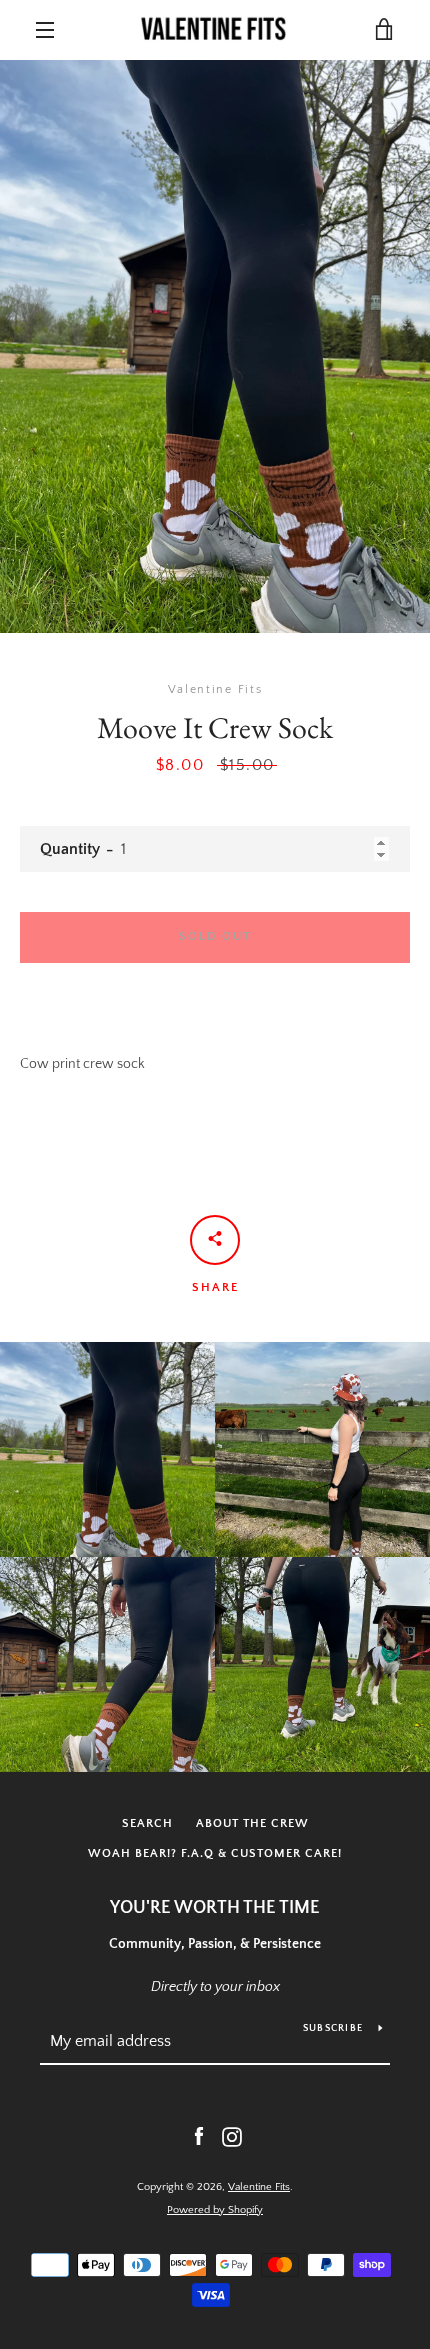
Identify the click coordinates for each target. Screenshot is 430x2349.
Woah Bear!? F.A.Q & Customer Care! (215, 1853)
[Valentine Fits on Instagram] (232, 2136)
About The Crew (252, 1823)
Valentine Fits (259, 2187)
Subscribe (333, 2028)
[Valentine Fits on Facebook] (199, 2136)
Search (147, 1823)
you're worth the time (215, 1908)
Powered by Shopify (215, 2210)
